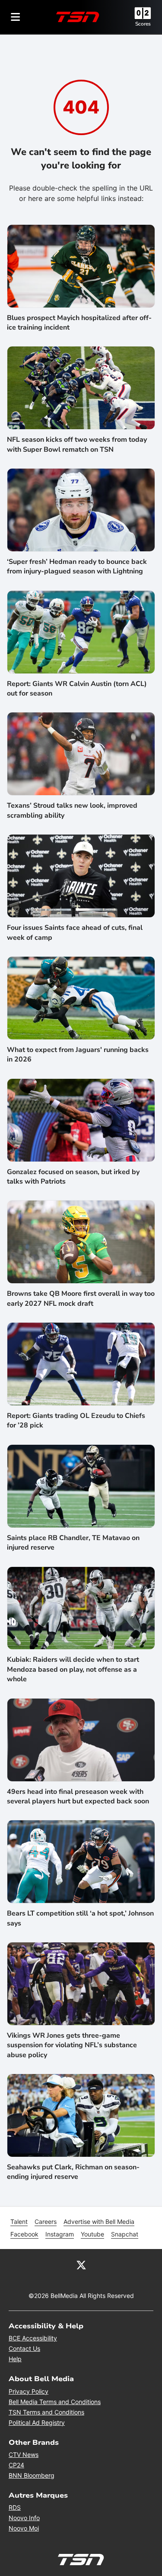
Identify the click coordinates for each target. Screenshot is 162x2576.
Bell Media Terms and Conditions (55, 2402)
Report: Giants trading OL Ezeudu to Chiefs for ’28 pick (76, 1421)
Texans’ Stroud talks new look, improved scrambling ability (72, 810)
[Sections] (16, 17)
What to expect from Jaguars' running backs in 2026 (78, 1055)
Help (15, 2359)
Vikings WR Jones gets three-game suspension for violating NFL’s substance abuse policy (72, 2045)
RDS (15, 2507)
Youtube (92, 2234)
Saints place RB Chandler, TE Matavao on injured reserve (73, 1543)
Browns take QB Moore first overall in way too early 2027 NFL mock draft (81, 1298)
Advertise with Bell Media (99, 2222)
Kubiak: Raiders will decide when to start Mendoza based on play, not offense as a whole (73, 1669)
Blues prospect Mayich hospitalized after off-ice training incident (79, 323)
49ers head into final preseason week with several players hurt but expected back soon (78, 1796)
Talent (19, 2222)
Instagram (60, 2234)
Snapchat (125, 2234)
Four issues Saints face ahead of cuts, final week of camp (75, 932)
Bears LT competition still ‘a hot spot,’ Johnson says (80, 1918)
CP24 (16, 2465)
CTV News (24, 2455)
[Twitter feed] (81, 2265)
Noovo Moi (24, 2528)
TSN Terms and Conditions (46, 2412)
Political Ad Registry (37, 2422)
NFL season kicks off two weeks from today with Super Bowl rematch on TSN (77, 444)
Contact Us (24, 2348)
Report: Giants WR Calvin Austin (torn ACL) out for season (77, 689)
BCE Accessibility (33, 2338)
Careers (46, 2222)
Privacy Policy (29, 2391)
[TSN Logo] (78, 17)
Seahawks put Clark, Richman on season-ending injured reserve (73, 2172)
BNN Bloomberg (32, 2475)
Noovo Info (24, 2518)
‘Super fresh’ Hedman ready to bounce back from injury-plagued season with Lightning (77, 566)
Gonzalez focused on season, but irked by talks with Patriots (73, 1177)
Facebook (24, 2234)
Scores (143, 24)
